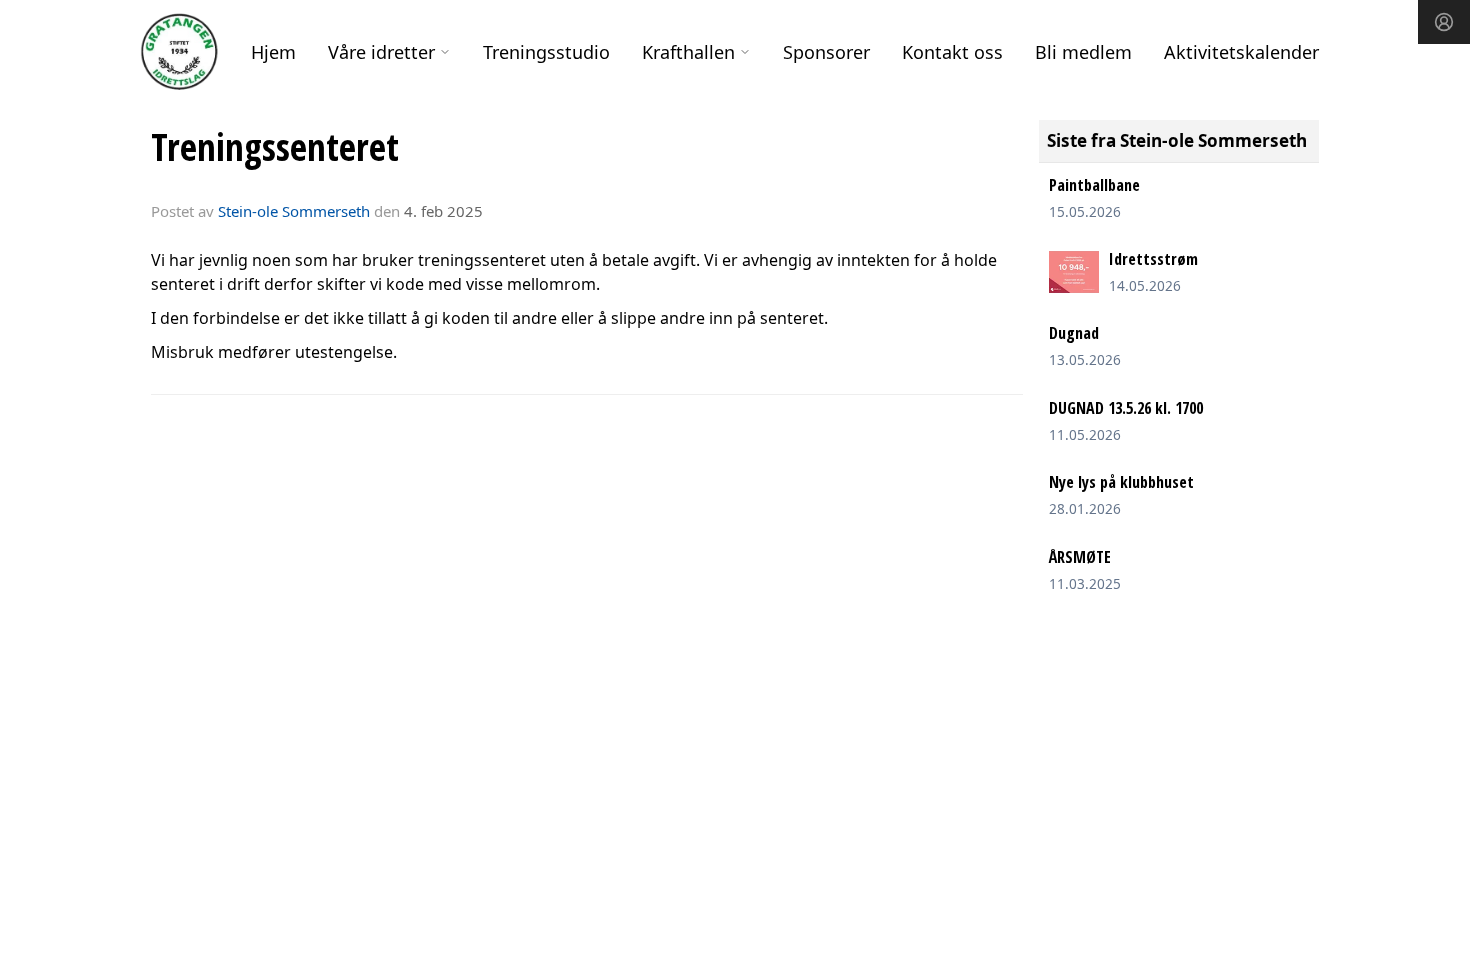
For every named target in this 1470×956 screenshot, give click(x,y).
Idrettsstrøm (1153, 259)
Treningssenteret (275, 147)
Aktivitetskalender (1241, 52)
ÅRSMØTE (1080, 557)
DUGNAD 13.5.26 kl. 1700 (1126, 408)
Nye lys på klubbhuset (1121, 482)
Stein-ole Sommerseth (294, 211)
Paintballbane (1094, 185)
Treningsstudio (546, 52)
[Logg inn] (1444, 22)
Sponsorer (826, 52)
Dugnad (1074, 333)
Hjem (273, 52)
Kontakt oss (952, 52)
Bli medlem (1083, 52)
